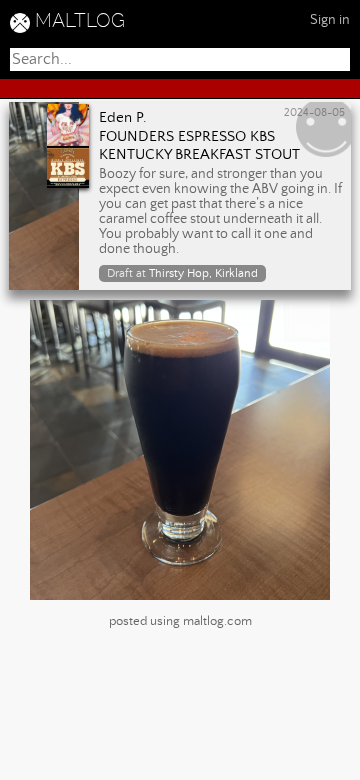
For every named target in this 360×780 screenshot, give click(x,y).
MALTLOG (80, 20)
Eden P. (123, 118)
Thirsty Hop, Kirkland (203, 273)
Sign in (330, 20)
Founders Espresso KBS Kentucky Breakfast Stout (199, 146)
